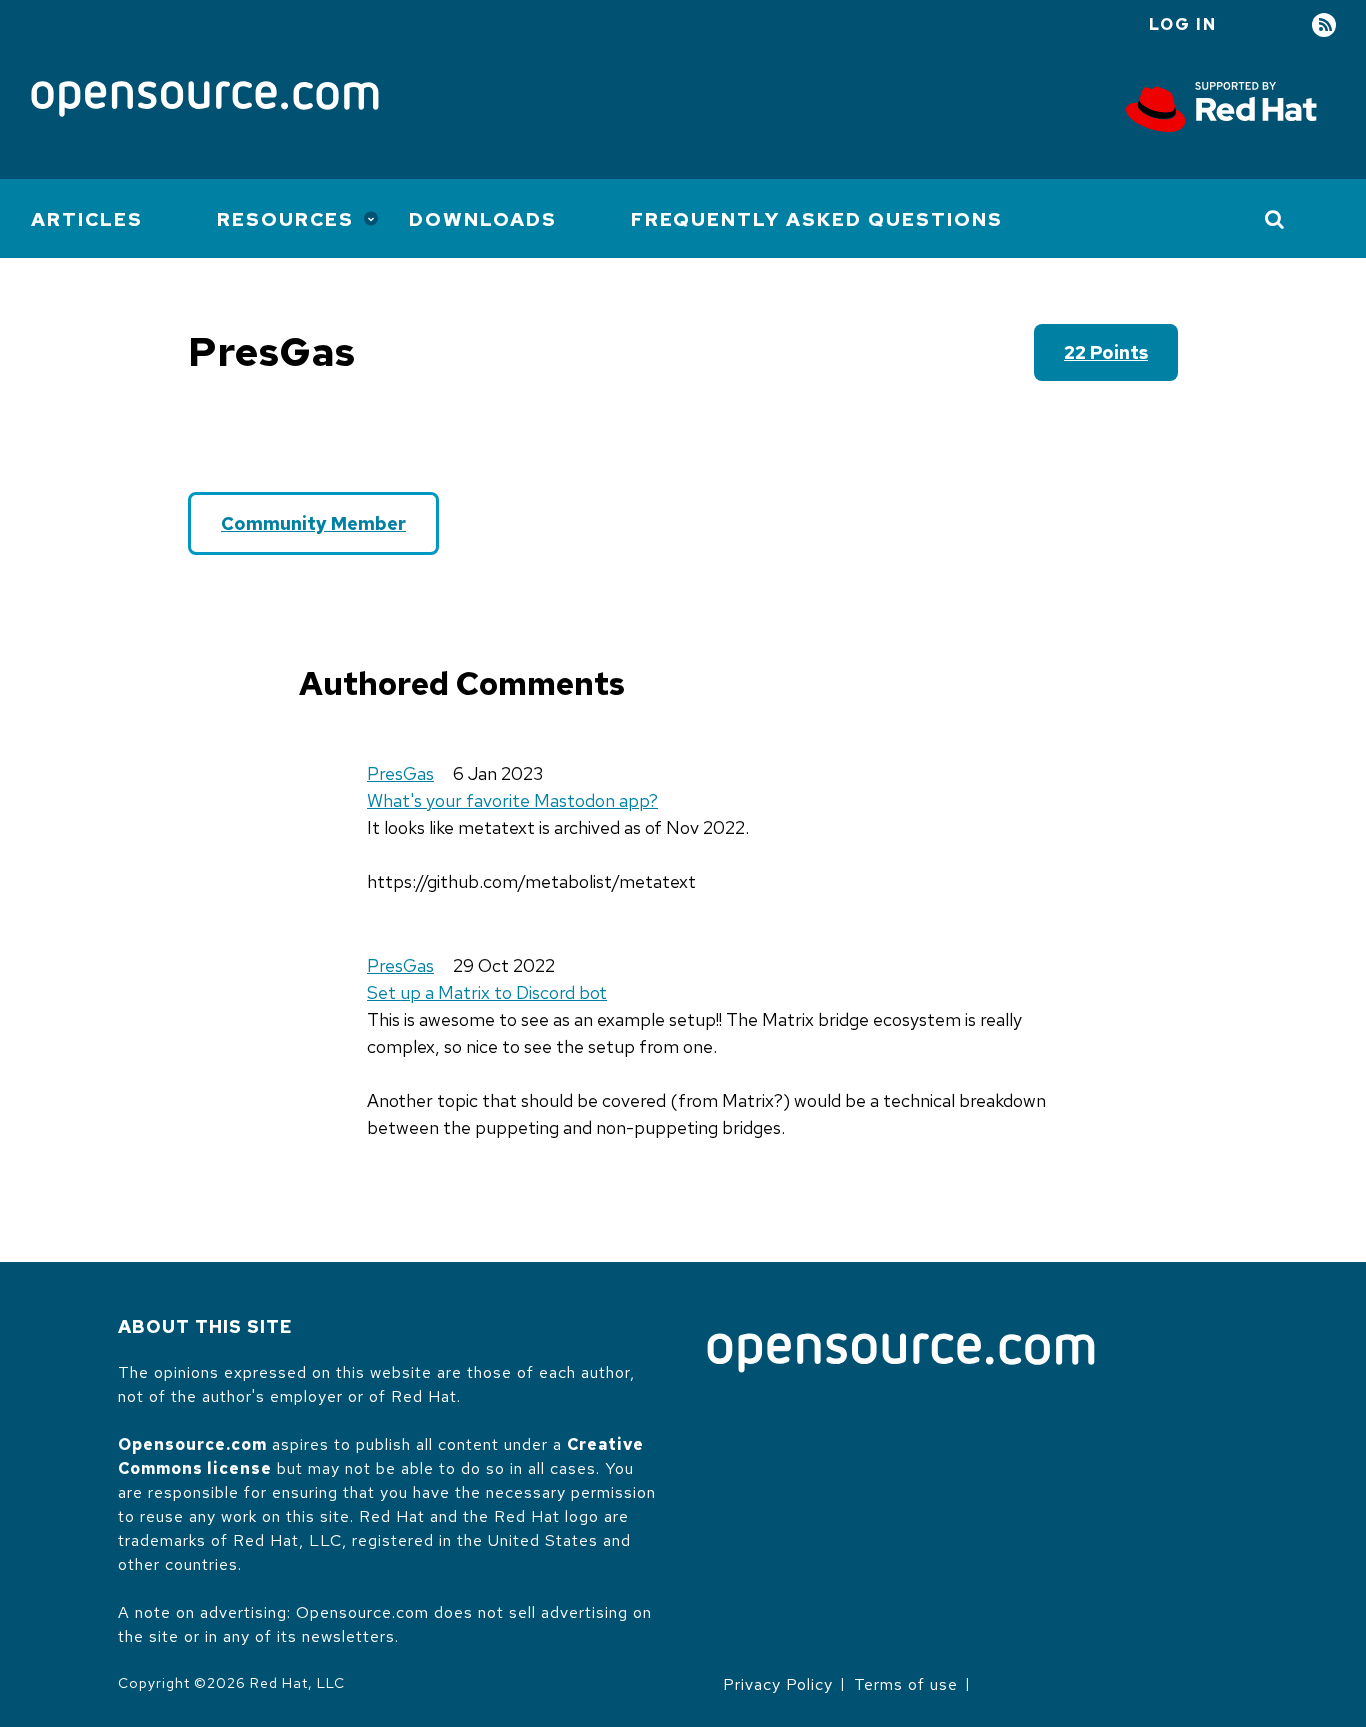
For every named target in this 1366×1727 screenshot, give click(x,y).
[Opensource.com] (205, 100)
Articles (87, 219)
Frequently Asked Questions (817, 219)
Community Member (313, 523)
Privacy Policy (778, 1684)
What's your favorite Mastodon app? (512, 800)
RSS (1324, 25)
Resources (285, 219)
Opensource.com (192, 1444)
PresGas (400, 773)
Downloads (483, 219)
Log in (1183, 24)
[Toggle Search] (1275, 219)
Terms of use (906, 1684)
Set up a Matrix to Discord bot (487, 992)
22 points (1106, 352)
